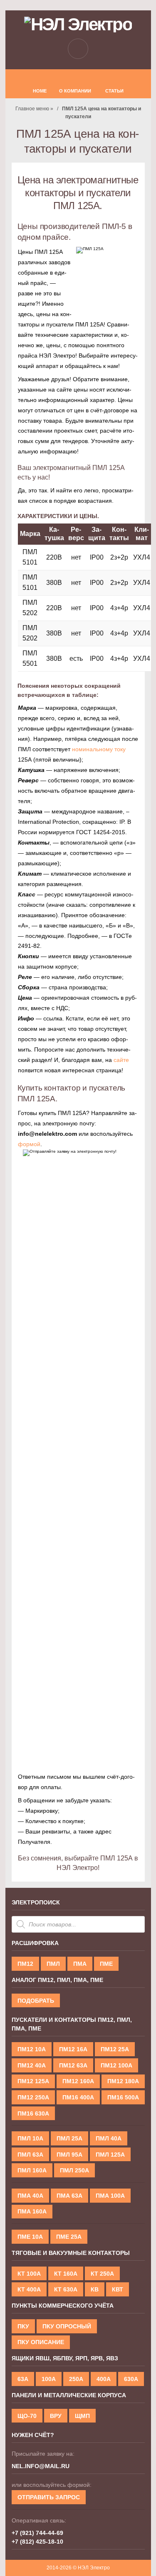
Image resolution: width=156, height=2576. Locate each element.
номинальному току (99, 749)
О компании (75, 91)
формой (29, 1144)
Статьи (114, 91)
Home (40, 91)
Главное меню (32, 109)
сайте (121, 1060)
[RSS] (78, 77)
